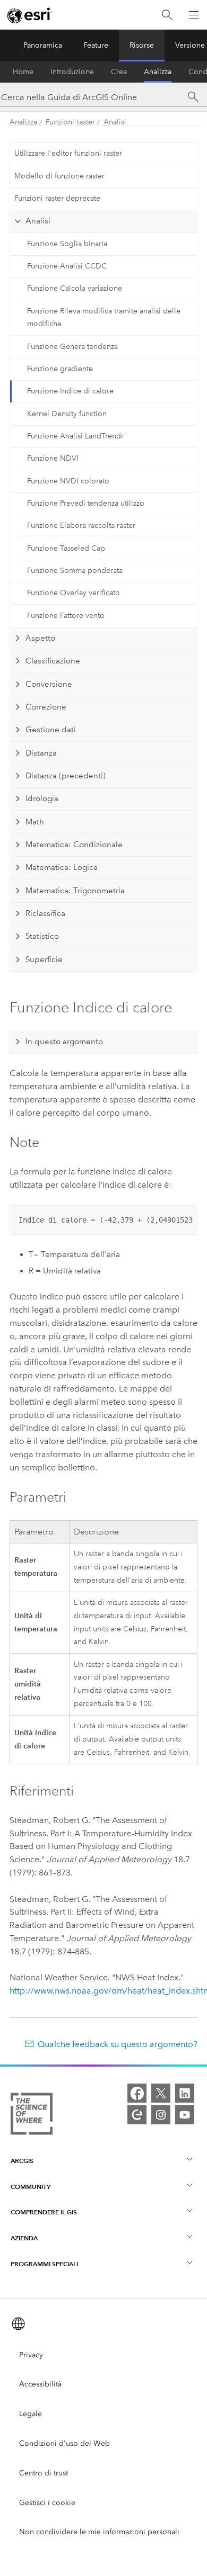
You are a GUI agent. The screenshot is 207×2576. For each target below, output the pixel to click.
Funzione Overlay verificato (74, 593)
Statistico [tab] (42, 936)
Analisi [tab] (38, 221)
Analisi (115, 122)
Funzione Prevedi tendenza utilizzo (86, 503)
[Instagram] (161, 2115)
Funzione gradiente (60, 369)
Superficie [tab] (44, 959)
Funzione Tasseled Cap (66, 548)
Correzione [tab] (46, 707)
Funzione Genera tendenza (72, 347)
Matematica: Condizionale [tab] (74, 845)
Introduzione (72, 72)
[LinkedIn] (185, 2093)
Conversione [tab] (49, 684)
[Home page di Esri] (30, 15)
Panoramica (43, 45)
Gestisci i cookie (47, 2503)
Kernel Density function (67, 414)
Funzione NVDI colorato (68, 481)
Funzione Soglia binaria (67, 244)
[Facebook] (137, 2093)
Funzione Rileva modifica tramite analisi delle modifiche (104, 318)
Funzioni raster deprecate (57, 198)
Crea (119, 72)
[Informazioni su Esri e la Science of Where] (32, 2116)
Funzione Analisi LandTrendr (75, 436)
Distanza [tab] (41, 753)
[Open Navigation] (194, 15)
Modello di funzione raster (59, 176)
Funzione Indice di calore (70, 391)
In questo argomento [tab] (64, 1042)
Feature (96, 45)
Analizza (158, 72)
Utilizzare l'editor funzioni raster (68, 153)
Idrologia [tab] (42, 798)
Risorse (142, 45)
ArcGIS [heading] (22, 2161)
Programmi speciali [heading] (44, 2264)
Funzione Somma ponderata (75, 571)
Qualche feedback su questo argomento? (118, 2044)
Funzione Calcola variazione (75, 288)
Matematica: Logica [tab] (62, 867)
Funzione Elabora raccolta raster (81, 526)
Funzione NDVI (53, 458)
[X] (161, 2093)
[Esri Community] (137, 2115)
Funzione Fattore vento (66, 616)
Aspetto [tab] (40, 638)
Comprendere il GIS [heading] (44, 2212)
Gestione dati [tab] (51, 730)
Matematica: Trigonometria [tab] (75, 891)
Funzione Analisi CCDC (67, 266)
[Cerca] (167, 15)
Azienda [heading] (24, 2238)
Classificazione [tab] (53, 661)
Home (23, 72)
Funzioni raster (70, 122)
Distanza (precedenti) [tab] (66, 776)
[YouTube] (185, 2115)
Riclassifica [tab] (45, 913)
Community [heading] (31, 2187)
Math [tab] (35, 822)
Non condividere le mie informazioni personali (99, 2532)
